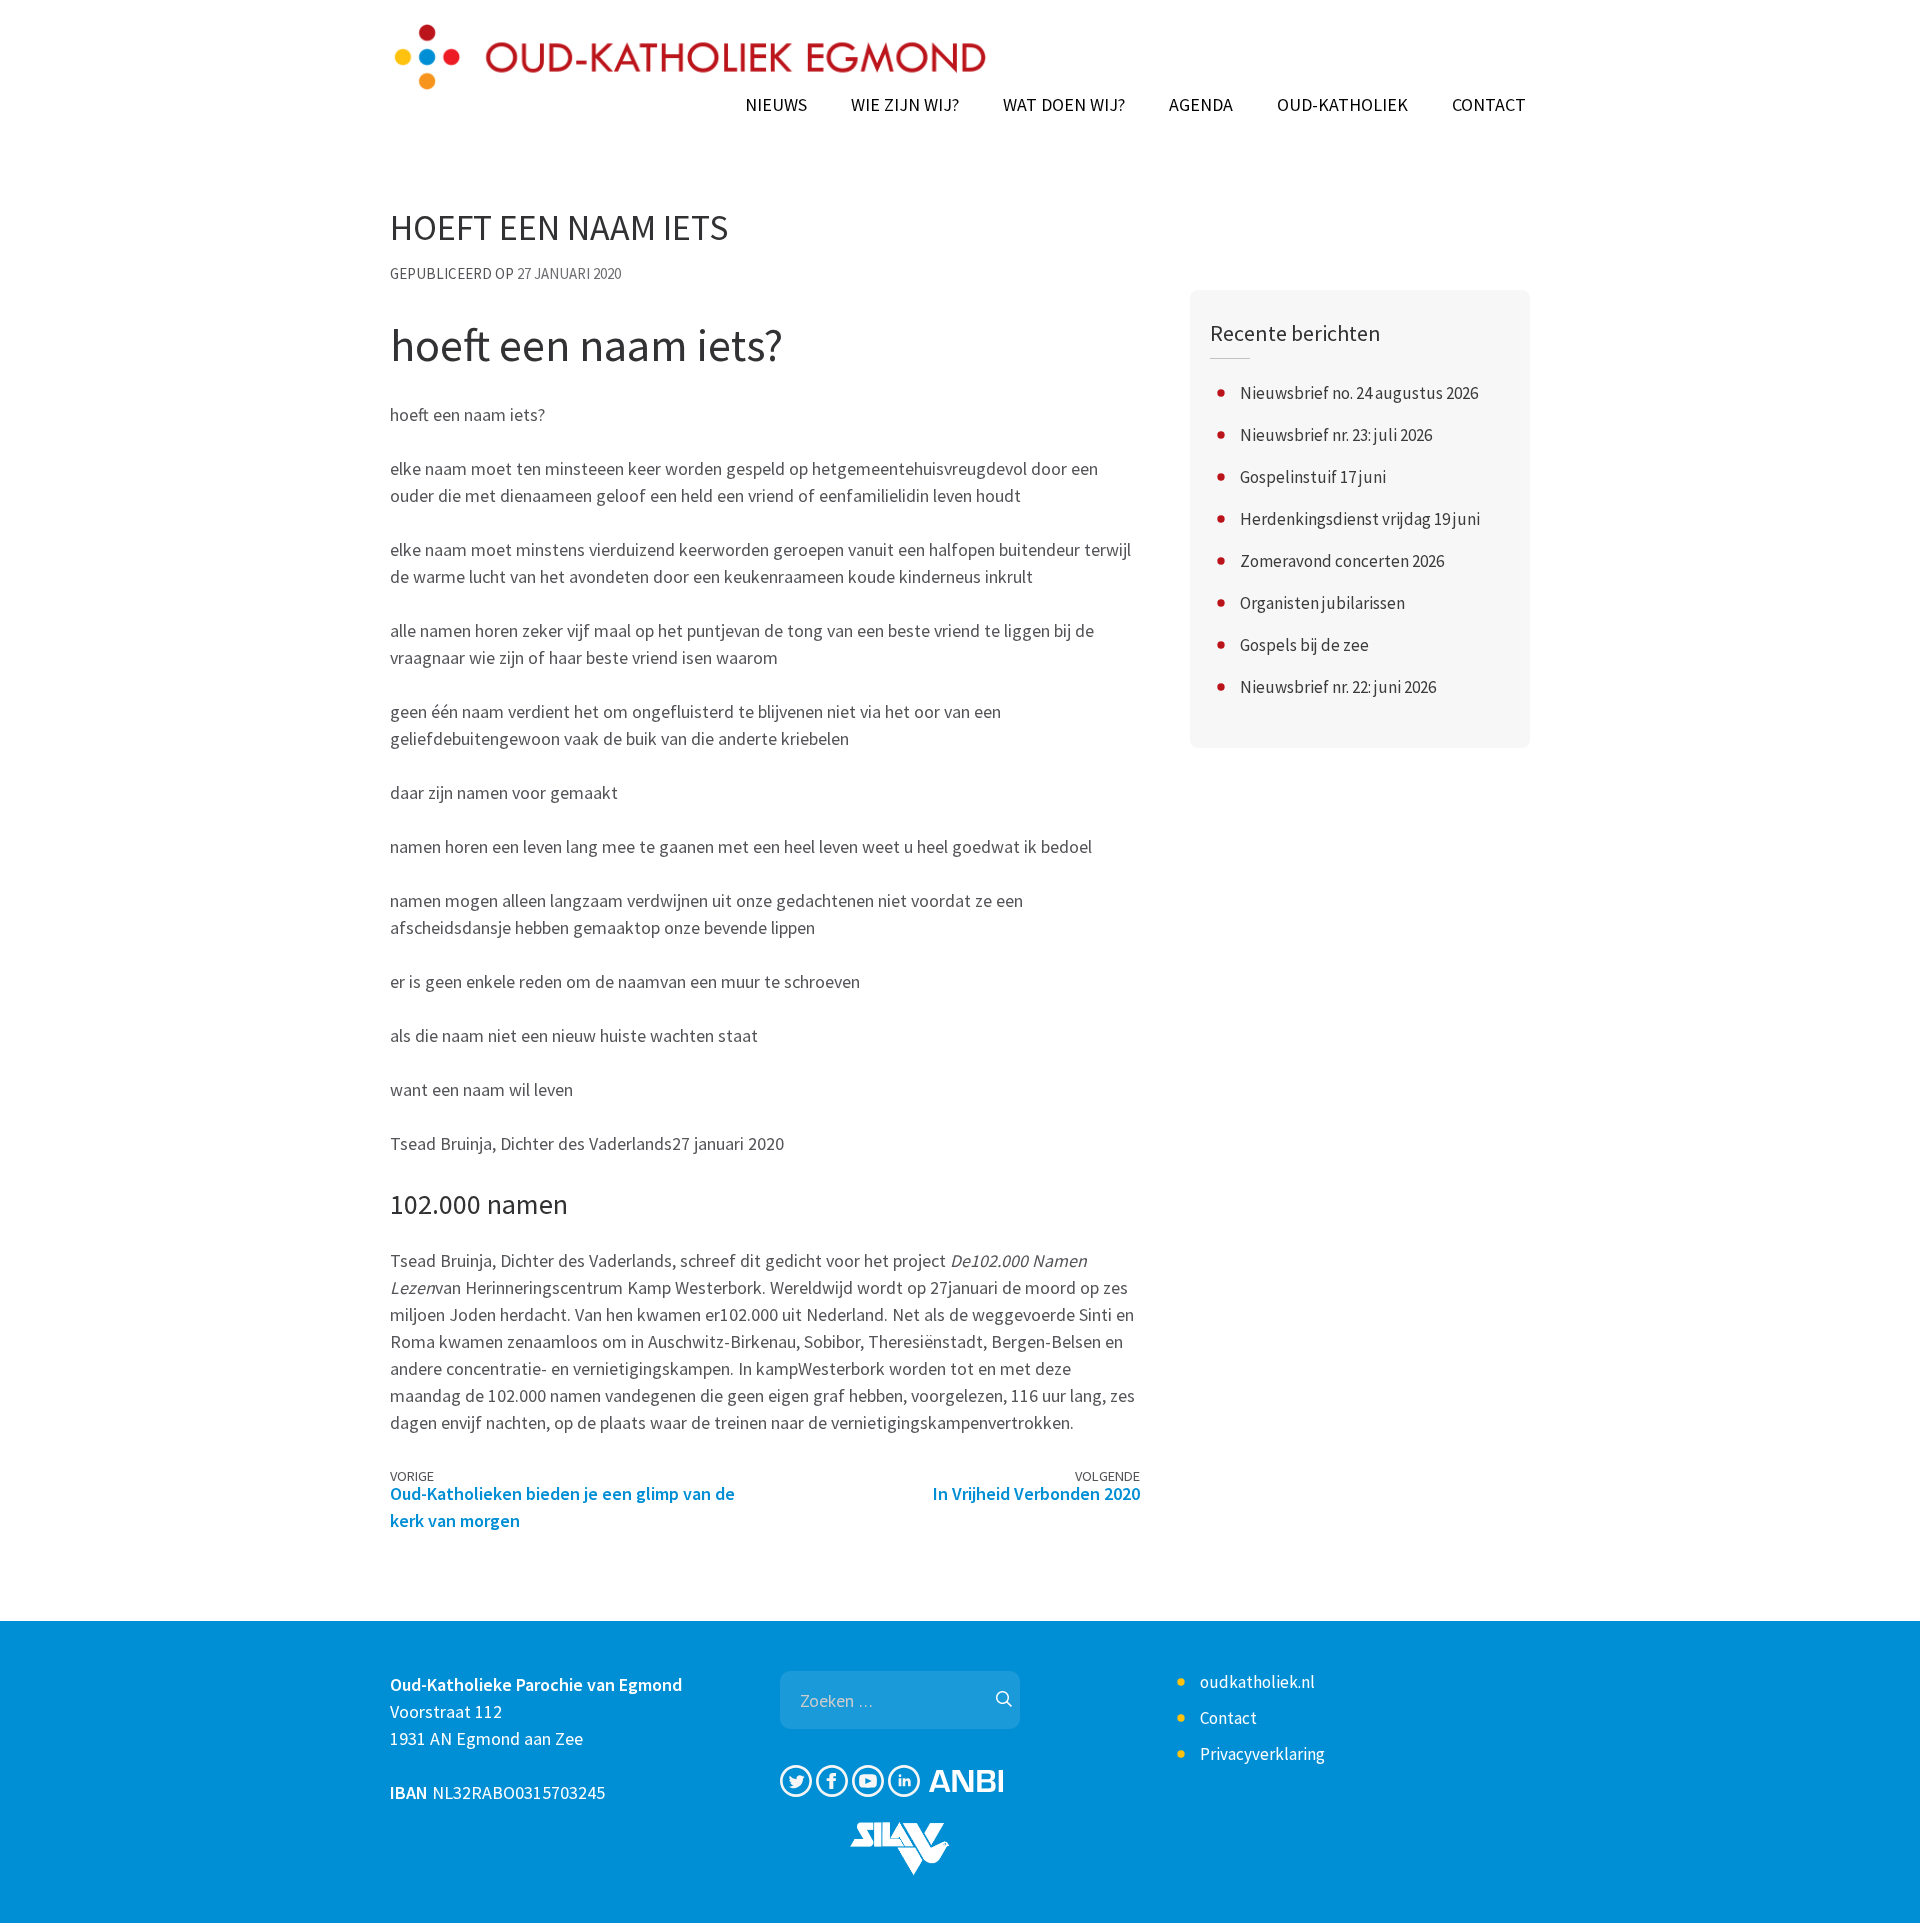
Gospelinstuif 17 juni (1313, 477)
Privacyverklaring (1262, 1754)
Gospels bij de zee (1304, 645)
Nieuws (776, 105)
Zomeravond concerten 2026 (1342, 561)
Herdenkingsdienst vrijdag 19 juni (1360, 519)
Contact (1489, 105)
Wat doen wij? (1064, 105)
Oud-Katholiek (1342, 105)
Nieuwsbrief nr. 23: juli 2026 (1336, 435)
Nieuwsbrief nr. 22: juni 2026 (1338, 687)
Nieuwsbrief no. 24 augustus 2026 (1359, 393)
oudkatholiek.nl (1257, 1682)
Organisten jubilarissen (1322, 603)
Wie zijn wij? (905, 105)
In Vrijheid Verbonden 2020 (1036, 1493)
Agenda (1201, 105)
